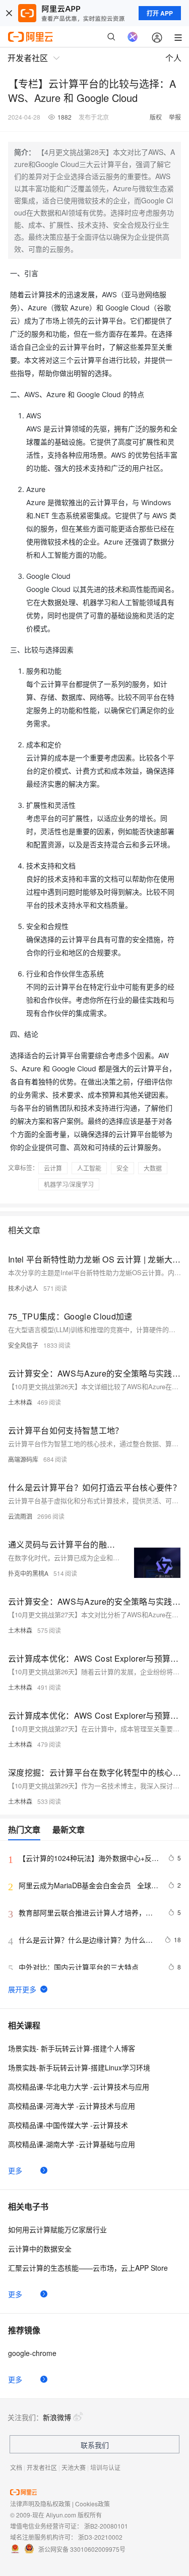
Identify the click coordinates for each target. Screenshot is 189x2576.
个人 (173, 58)
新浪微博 (57, 2417)
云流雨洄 (20, 1516)
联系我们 (95, 2445)
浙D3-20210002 (100, 2537)
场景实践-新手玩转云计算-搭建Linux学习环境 (79, 2067)
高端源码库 (23, 1459)
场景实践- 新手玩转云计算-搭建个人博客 (72, 2048)
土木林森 (20, 1402)
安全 (122, 1168)
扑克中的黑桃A (28, 1573)
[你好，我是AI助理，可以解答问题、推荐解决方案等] (133, 37)
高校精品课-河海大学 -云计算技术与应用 (72, 2106)
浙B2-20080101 (106, 2526)
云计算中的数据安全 (40, 2249)
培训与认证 (105, 2467)
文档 (16, 2467)
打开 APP (160, 13)
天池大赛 (74, 2467)
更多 (15, 2170)
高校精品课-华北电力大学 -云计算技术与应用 (79, 2087)
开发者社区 (42, 2467)
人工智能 (89, 1168)
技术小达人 (23, 1288)
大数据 (153, 1168)
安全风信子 (23, 1345)
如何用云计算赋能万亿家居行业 (57, 2229)
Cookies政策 (92, 2504)
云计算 (53, 1168)
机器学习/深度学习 (69, 1184)
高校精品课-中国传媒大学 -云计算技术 (68, 2125)
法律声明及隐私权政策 (40, 2504)
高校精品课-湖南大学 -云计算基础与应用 (72, 2144)
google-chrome (32, 2353)
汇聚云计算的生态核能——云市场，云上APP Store (88, 2268)
